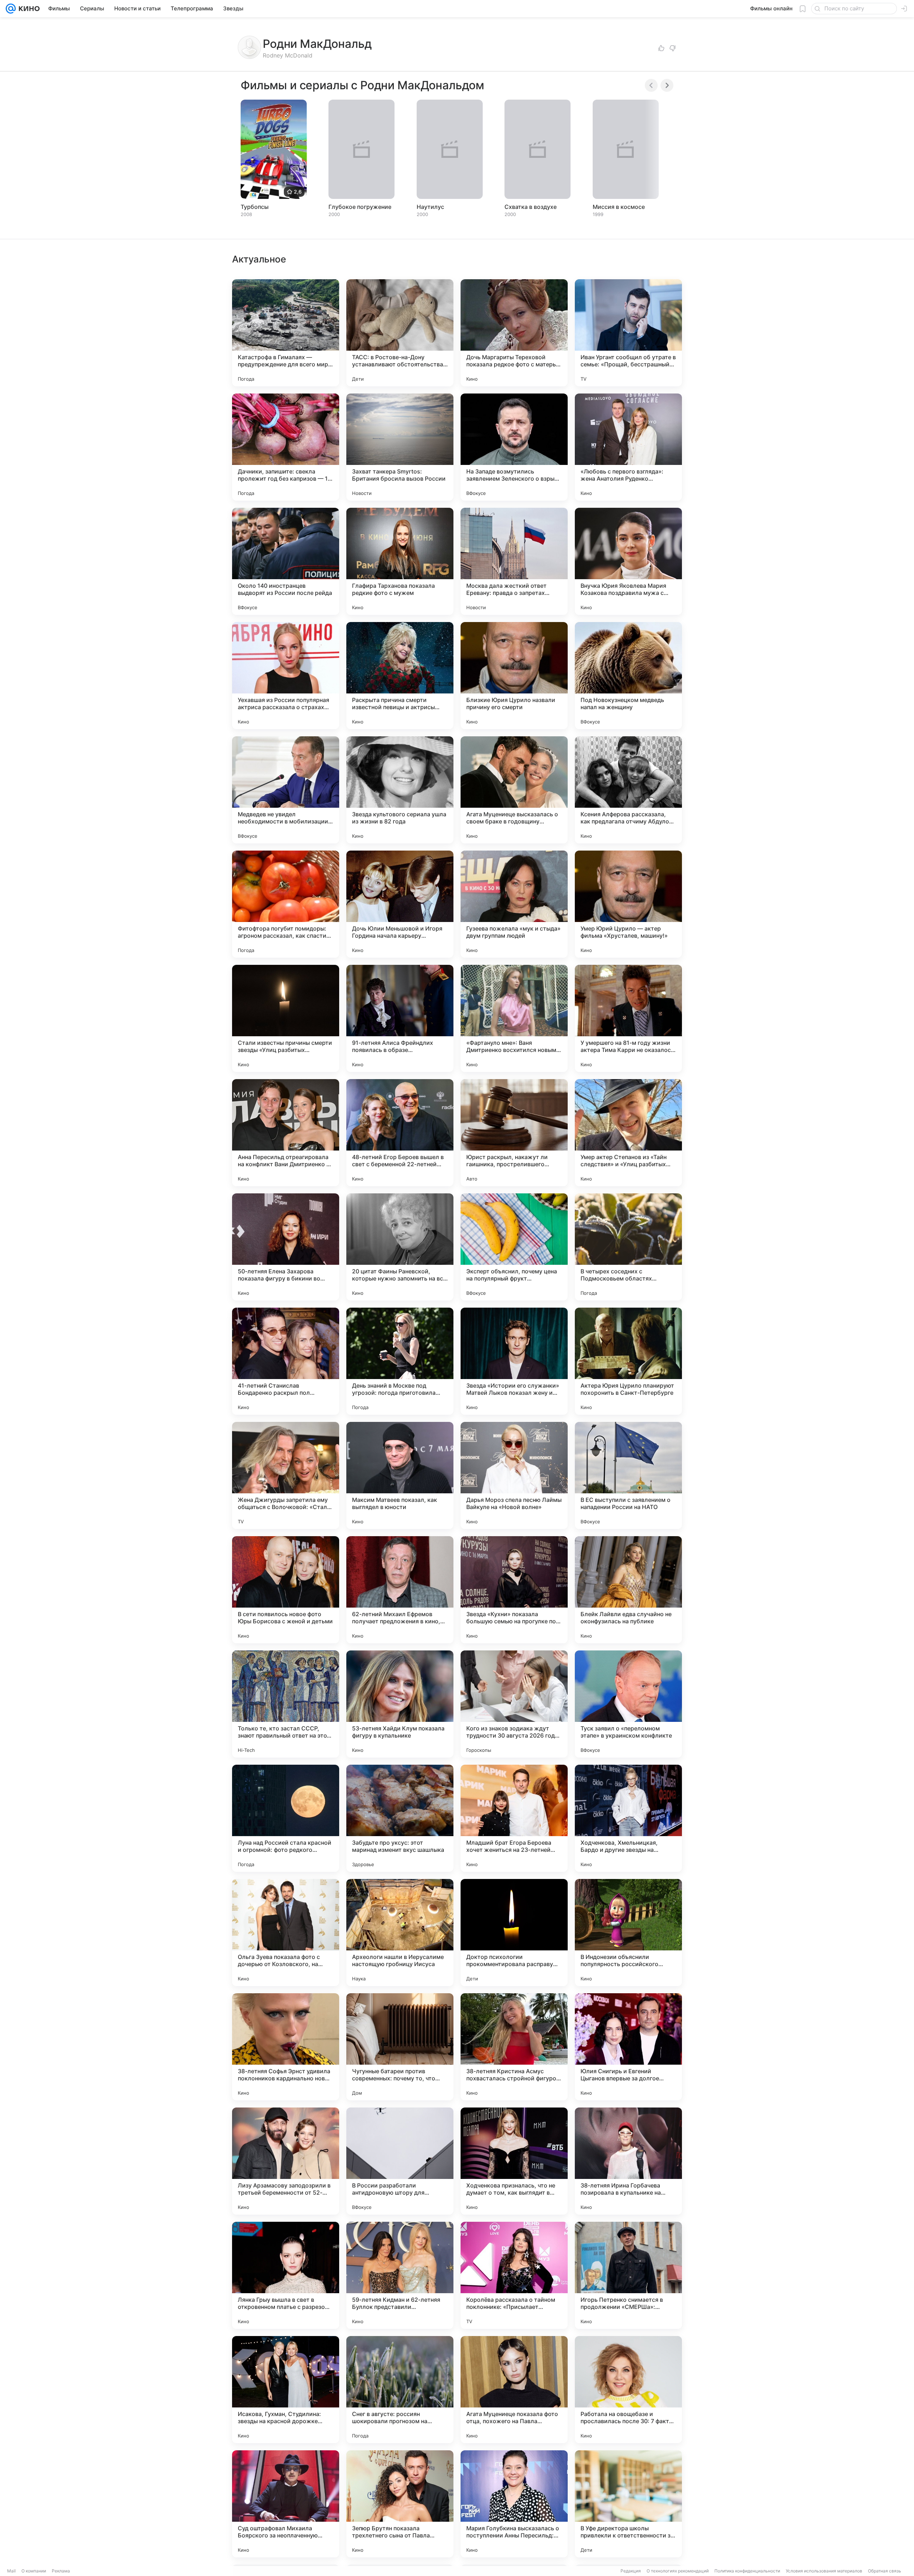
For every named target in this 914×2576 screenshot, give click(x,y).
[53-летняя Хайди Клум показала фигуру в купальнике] (400, 1704)
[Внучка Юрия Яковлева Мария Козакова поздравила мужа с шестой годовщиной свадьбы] (628, 561)
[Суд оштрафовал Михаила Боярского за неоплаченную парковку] (286, 2504)
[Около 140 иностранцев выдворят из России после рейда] (286, 561)
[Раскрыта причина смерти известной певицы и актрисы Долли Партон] (400, 676)
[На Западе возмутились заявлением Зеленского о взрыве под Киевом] (514, 447)
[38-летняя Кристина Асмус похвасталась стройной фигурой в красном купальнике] (514, 2047)
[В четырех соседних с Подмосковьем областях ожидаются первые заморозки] (628, 1247)
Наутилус (430, 207)
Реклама (61, 2571)
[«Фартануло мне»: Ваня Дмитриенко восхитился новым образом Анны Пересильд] (514, 1018)
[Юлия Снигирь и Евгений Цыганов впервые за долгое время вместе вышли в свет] (628, 2047)
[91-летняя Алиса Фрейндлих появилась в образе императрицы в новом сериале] (400, 1018)
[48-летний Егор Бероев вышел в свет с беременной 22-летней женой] (400, 1133)
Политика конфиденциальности (747, 2571)
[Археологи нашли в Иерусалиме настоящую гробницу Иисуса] (400, 1933)
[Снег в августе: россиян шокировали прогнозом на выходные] (400, 2390)
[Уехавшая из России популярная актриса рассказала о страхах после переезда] (286, 676)
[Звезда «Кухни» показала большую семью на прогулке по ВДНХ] (514, 1590)
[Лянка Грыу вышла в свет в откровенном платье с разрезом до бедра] (286, 2275)
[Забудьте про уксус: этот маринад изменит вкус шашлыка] (400, 1818)
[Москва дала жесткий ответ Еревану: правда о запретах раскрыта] (514, 561)
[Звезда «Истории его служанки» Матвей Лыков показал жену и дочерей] (514, 1361)
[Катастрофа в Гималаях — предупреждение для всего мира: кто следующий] (286, 333)
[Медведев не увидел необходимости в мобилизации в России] (286, 790)
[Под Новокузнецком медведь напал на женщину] (628, 676)
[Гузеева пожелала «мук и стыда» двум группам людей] (514, 904)
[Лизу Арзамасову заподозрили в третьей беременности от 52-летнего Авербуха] (286, 2161)
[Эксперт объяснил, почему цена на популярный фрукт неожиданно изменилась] (514, 1247)
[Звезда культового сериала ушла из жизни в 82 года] (400, 790)
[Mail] (11, 9)
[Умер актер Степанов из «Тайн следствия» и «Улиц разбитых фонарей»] (628, 1133)
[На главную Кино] (28, 9)
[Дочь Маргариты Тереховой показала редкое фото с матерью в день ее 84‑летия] (514, 333)
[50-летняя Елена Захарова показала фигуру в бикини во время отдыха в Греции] (286, 1247)
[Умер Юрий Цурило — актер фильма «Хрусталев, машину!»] (628, 904)
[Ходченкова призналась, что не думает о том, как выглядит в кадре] (514, 2161)
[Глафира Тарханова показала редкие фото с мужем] (400, 561)
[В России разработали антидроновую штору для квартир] (400, 2161)
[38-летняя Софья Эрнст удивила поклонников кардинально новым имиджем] (286, 2047)
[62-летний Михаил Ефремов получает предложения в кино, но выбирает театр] (400, 1590)
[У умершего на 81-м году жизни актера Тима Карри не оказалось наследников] (628, 1018)
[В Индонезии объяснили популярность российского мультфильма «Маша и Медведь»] (628, 1933)
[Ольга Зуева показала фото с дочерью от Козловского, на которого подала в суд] (286, 1933)
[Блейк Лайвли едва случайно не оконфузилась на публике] (628, 1590)
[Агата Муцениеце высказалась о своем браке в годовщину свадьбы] (514, 790)
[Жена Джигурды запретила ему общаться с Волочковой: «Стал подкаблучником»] (286, 1475)
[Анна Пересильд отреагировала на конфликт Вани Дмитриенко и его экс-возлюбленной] (286, 1133)
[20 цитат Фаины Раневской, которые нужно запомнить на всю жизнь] (400, 1247)
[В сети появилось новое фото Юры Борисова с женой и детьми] (286, 1590)
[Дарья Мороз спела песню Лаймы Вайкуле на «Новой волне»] (514, 1475)
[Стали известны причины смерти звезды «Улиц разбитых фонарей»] (286, 1018)
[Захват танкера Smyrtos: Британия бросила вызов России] (400, 447)
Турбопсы (255, 207)
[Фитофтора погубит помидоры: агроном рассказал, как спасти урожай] (286, 904)
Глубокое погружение (360, 207)
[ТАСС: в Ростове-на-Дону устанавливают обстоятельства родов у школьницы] (400, 333)
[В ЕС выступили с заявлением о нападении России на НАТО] (628, 1475)
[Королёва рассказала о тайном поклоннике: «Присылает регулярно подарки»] (514, 2275)
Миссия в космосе (619, 207)
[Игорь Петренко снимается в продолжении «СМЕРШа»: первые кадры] (628, 2275)
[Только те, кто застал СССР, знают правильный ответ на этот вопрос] (286, 1704)
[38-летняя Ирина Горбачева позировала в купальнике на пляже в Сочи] (628, 2161)
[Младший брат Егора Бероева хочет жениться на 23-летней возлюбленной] (514, 1818)
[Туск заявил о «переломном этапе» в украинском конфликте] (628, 1704)
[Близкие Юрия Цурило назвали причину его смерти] (514, 676)
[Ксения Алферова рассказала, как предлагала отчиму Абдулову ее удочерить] (628, 790)
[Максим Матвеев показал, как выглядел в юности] (400, 1475)
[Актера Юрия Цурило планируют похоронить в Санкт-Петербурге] (628, 1361)
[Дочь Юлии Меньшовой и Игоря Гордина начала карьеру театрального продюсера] (400, 904)
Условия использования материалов (824, 2571)
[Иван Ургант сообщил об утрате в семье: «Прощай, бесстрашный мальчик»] (628, 333)
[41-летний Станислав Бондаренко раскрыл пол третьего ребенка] (286, 1361)
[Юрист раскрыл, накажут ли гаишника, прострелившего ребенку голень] (514, 1133)
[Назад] (651, 85)
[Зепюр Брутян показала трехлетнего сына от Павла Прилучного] (400, 2504)
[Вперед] (667, 85)
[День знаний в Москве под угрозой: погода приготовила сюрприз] (400, 1361)
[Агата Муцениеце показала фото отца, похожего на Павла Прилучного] (514, 2390)
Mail (11, 2571)
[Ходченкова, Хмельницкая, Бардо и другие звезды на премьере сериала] (628, 1818)
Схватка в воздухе (531, 207)
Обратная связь (885, 2571)
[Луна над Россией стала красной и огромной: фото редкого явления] (286, 1818)
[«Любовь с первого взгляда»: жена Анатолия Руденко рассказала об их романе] (628, 447)
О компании (34, 2571)
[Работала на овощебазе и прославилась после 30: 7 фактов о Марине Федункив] (628, 2390)
